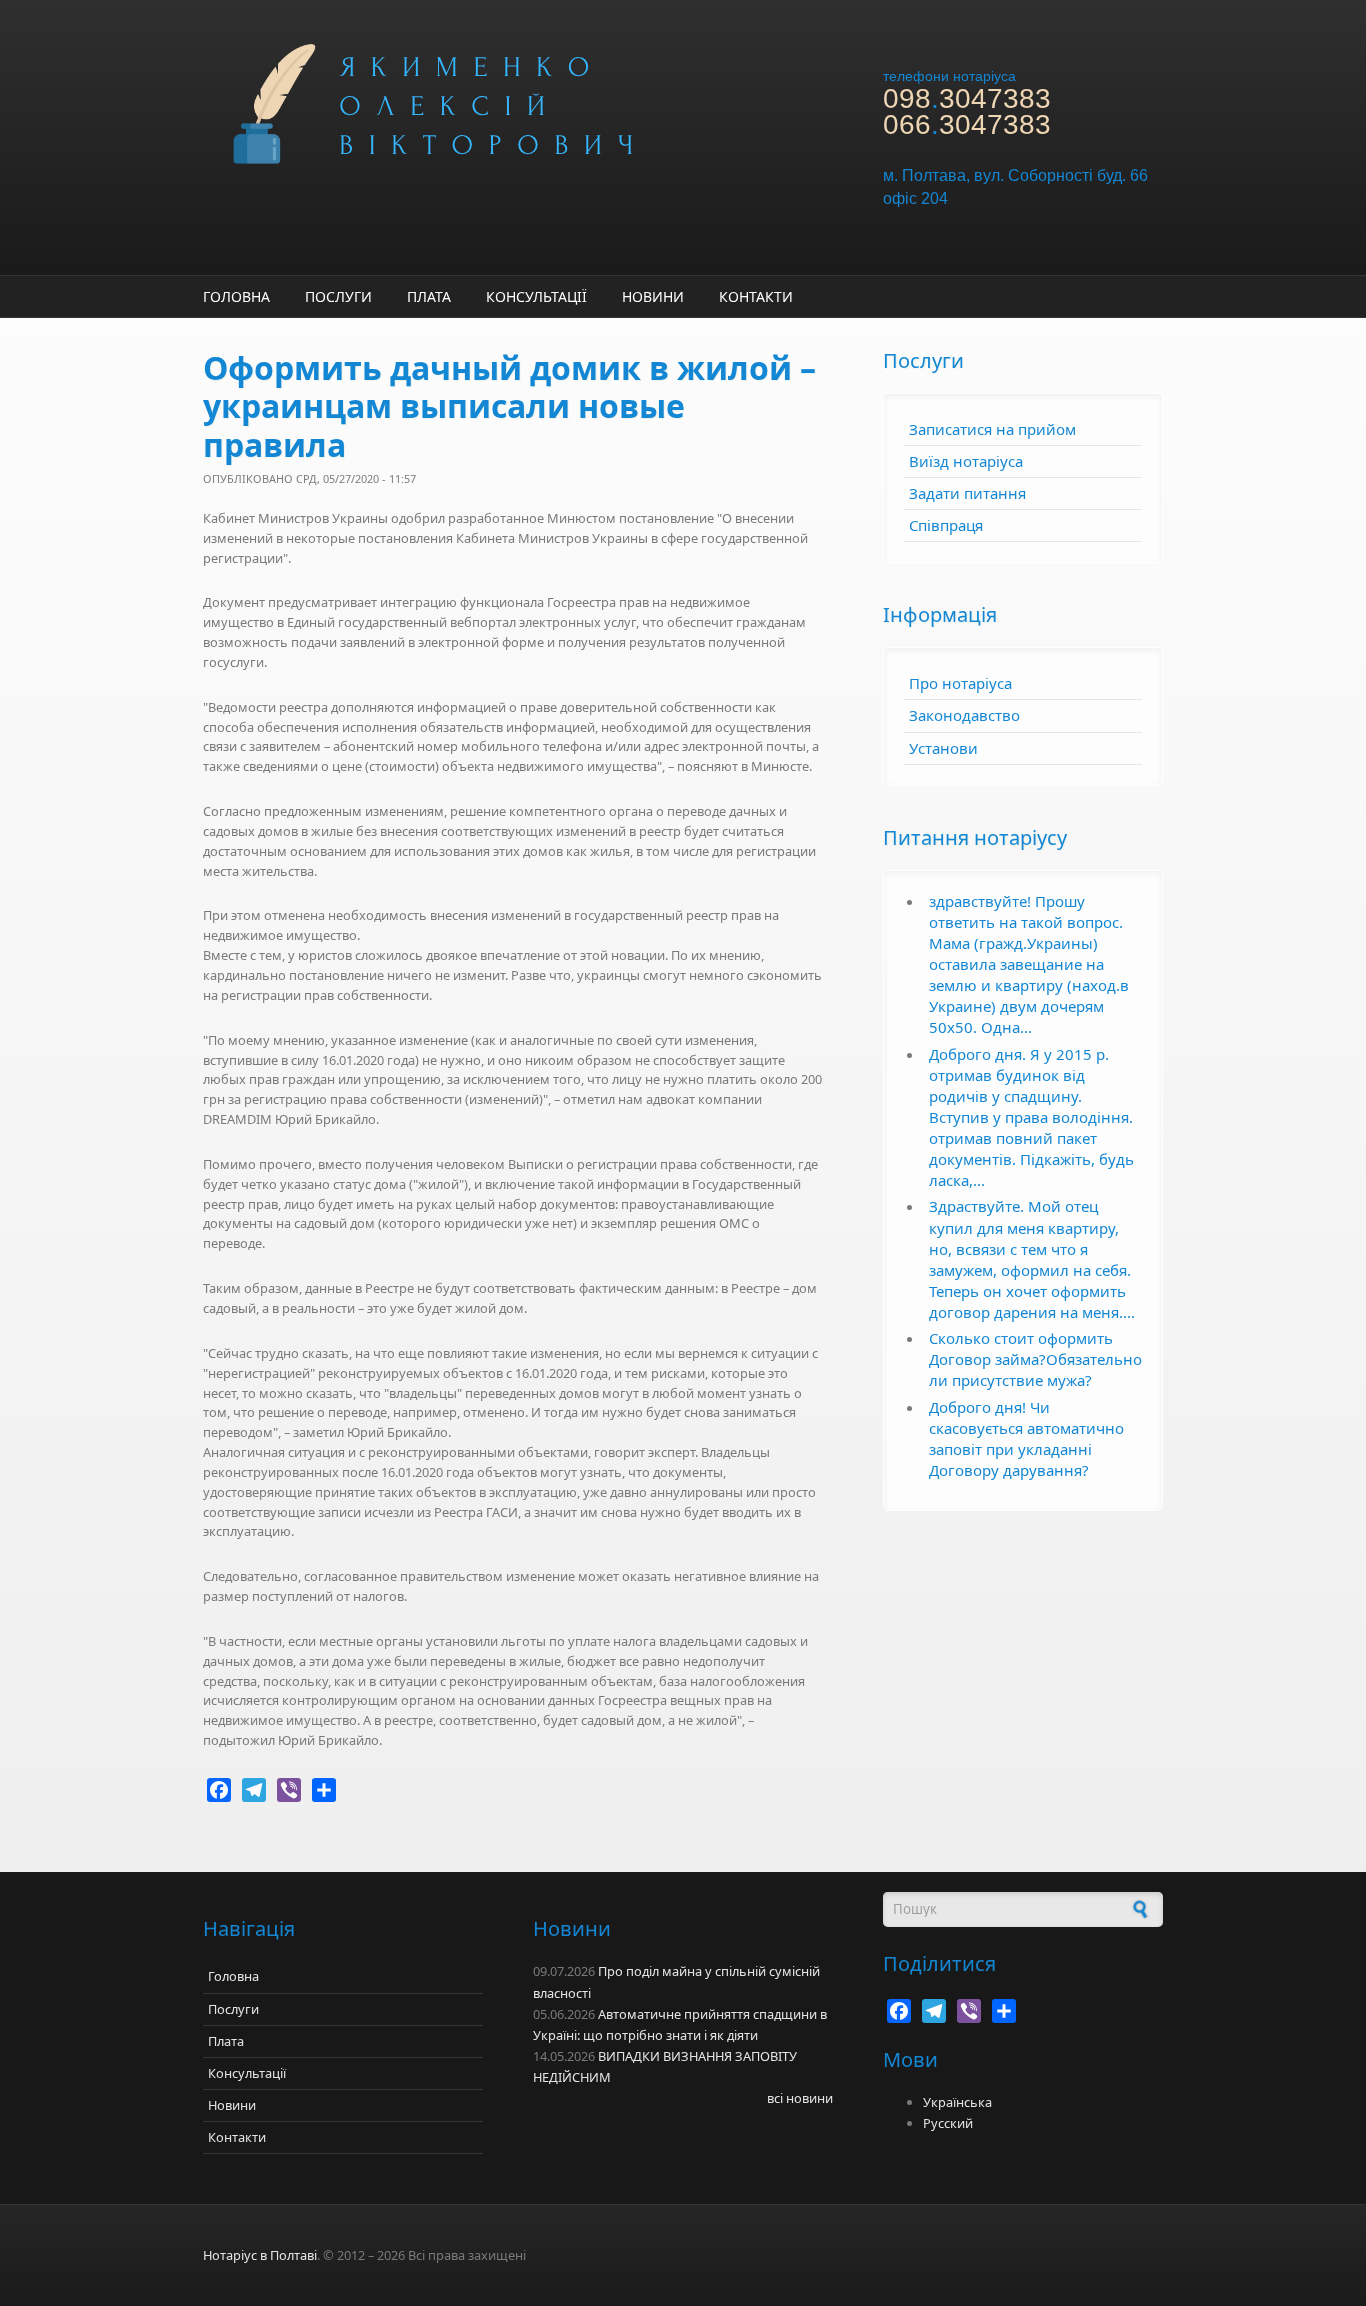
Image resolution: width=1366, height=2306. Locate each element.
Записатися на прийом (992, 429)
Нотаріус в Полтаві (260, 2255)
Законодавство (964, 715)
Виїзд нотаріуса (966, 461)
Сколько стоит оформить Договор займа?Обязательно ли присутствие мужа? (1035, 1359)
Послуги (338, 296)
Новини (653, 296)
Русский (948, 2123)
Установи (943, 748)
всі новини (800, 2098)
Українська (957, 2102)
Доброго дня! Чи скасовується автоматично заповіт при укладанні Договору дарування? (1026, 1438)
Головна (236, 296)
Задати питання (967, 493)
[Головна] (513, 102)
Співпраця (946, 525)
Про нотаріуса (960, 683)
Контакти (756, 296)
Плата (429, 296)
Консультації (536, 296)
